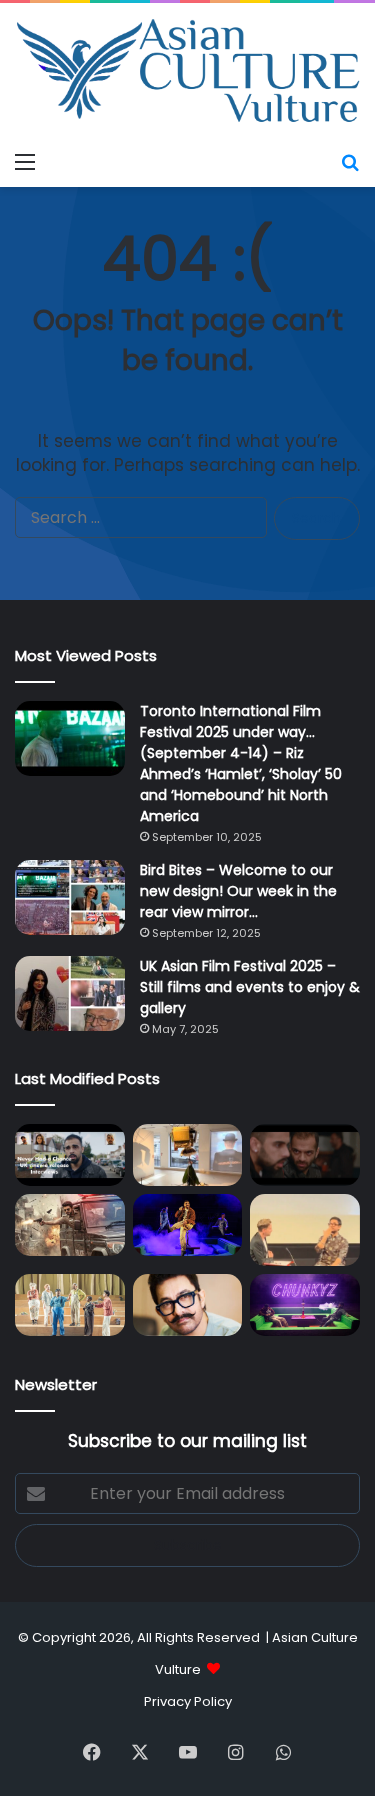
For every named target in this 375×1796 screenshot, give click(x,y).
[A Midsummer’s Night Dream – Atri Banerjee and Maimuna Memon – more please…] (70, 1305)
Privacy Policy (188, 1701)
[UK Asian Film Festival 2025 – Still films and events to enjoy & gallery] (70, 993)
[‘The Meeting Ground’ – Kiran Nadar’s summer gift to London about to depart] (188, 1155)
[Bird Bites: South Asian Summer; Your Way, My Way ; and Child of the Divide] (305, 1305)
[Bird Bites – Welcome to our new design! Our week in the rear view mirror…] (70, 897)
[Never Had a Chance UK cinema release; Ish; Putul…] (305, 1155)
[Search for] (350, 162)
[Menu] (25, 162)
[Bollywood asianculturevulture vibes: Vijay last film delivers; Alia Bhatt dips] (70, 1225)
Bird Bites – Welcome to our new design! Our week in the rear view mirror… (238, 891)
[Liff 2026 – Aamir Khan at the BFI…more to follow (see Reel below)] (305, 1230)
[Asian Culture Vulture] (187, 72)
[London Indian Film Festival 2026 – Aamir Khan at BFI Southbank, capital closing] (188, 1305)
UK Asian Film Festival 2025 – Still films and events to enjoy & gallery (250, 987)
